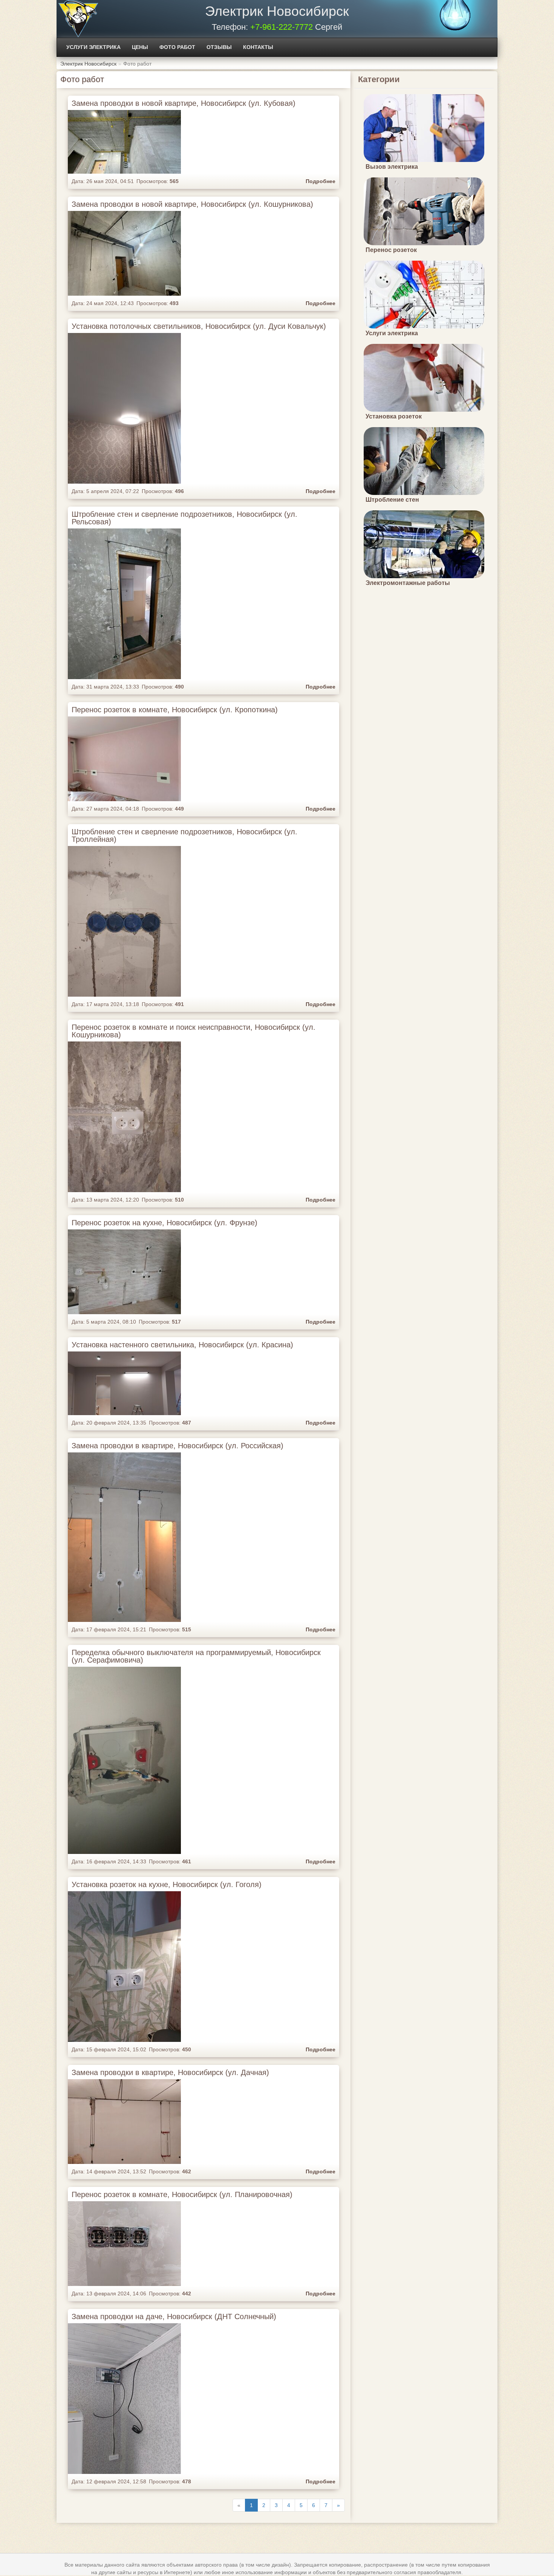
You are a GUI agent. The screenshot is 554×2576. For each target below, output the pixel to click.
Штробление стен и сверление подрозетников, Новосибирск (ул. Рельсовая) (184, 518)
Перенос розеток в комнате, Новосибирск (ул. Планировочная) (182, 2194)
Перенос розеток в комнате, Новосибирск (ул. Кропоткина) (175, 710)
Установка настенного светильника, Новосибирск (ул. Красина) (182, 1345)
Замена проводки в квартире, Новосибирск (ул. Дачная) (170, 2072)
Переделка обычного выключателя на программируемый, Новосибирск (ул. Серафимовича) (196, 1656)
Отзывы (219, 47)
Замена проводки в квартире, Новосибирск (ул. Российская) (178, 1446)
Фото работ (177, 47)
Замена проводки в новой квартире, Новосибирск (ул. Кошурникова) (192, 204)
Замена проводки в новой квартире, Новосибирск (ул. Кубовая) (184, 103)
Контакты (258, 47)
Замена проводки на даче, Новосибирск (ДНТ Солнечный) (174, 2316)
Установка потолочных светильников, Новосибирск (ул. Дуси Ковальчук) (199, 326)
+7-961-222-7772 (282, 27)
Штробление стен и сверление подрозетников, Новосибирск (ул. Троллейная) (184, 835)
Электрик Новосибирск (277, 11)
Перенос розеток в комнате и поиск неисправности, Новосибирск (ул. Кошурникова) (194, 1031)
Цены (140, 47)
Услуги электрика (93, 47)
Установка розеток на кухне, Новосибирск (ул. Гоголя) (167, 1884)
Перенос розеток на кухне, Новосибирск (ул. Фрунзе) (165, 1223)
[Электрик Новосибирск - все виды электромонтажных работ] (78, 19)
